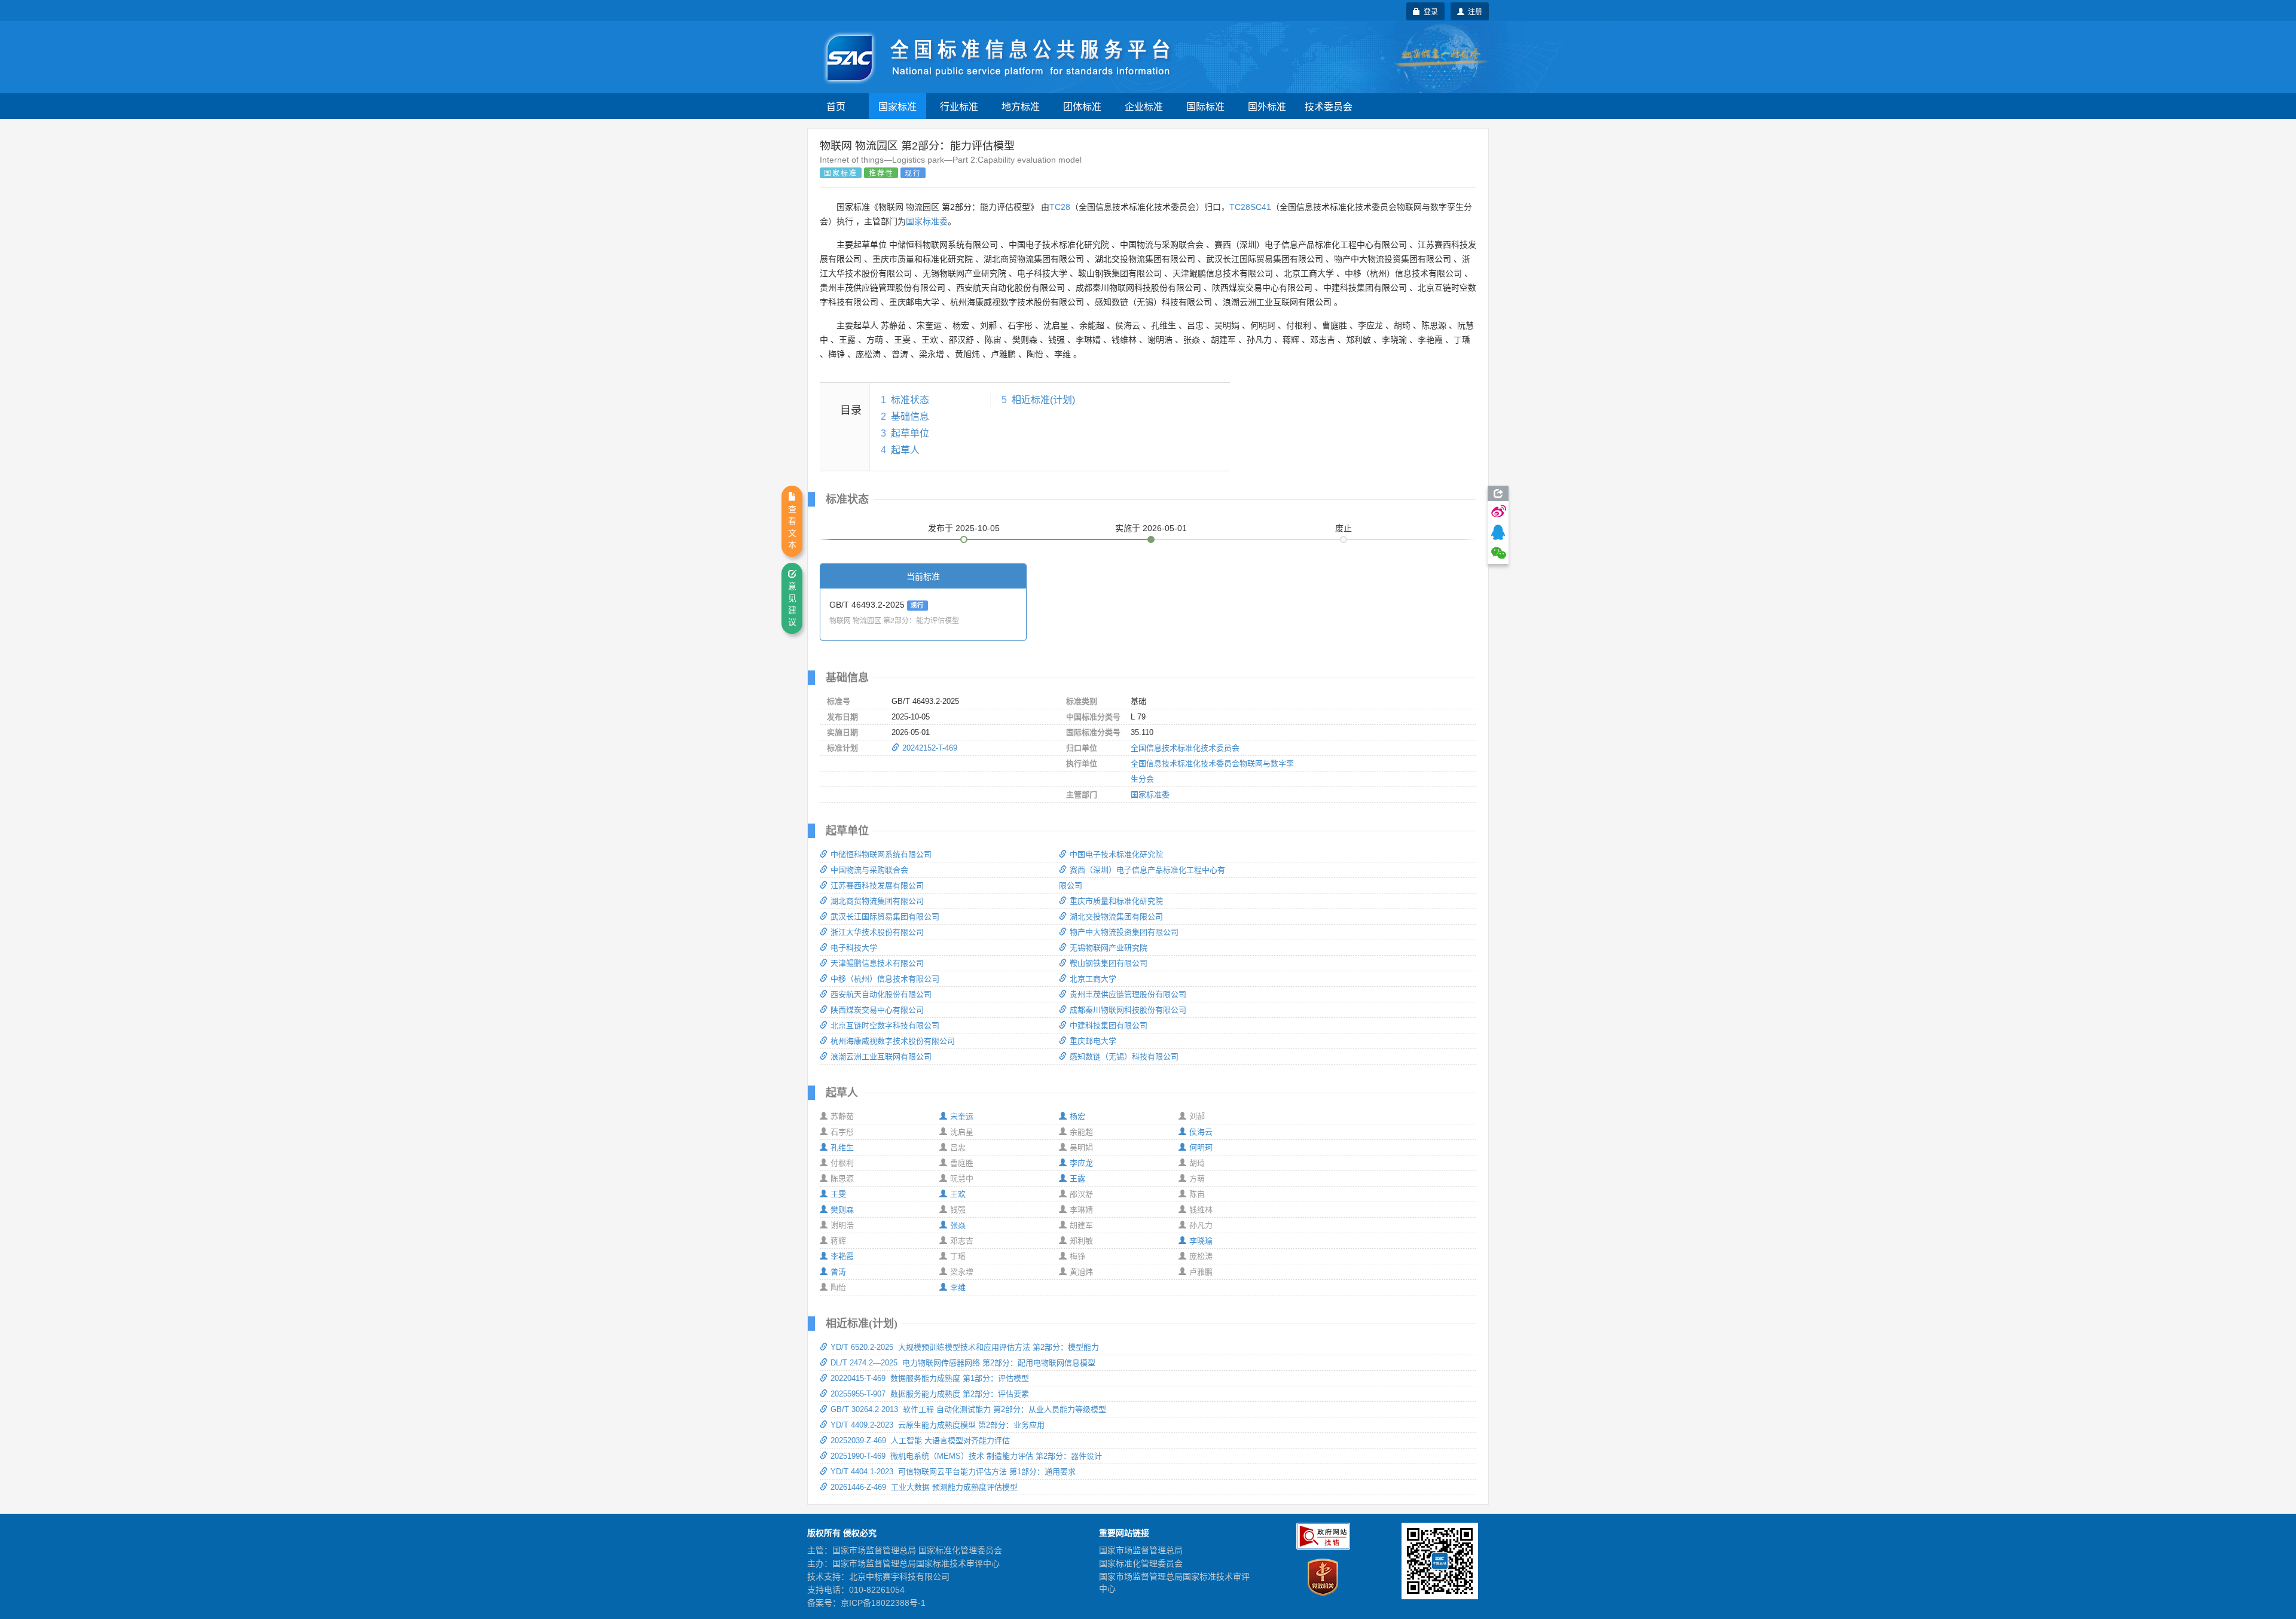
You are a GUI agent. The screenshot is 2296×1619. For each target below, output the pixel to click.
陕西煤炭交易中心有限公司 (877, 1010)
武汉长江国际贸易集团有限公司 (885, 917)
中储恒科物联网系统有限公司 (881, 854)
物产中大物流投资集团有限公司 (1124, 932)
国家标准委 (927, 221)
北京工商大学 (1093, 979)
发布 (964, 528)
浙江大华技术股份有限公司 (877, 932)
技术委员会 (1329, 106)
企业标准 (1144, 106)
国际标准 (1205, 106)
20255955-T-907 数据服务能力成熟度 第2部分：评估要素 (930, 1394)
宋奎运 (962, 1116)
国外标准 (1267, 106)
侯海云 (1201, 1132)
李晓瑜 (1201, 1241)
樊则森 (842, 1210)
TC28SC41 (1250, 207)
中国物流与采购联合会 (869, 870)
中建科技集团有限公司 (1109, 1025)
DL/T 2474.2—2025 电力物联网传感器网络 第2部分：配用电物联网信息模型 (963, 1363)
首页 (836, 106)
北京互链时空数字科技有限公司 (885, 1025)
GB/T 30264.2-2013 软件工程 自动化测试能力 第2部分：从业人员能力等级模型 (968, 1409)
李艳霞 (842, 1256)
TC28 (1060, 207)
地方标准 (1021, 106)
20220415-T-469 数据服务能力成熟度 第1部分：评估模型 (930, 1378)
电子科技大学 (854, 948)
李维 (958, 1287)
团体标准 (1082, 106)
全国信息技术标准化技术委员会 (1185, 748)
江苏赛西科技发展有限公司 (877, 885)
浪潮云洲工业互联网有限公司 (881, 1057)
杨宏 (1077, 1116)
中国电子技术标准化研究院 (1116, 854)
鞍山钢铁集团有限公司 (1109, 963)
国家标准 (897, 106)
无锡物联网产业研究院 (1109, 948)
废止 (1344, 528)
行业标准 (959, 106)
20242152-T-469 (930, 748)
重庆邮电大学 (1093, 1041)
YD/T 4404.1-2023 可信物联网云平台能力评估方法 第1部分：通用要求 (953, 1472)
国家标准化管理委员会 (1141, 1563)
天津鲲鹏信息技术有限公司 (877, 963)
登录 (1429, 11)
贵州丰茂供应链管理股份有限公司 (1128, 994)
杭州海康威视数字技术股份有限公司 (893, 1041)
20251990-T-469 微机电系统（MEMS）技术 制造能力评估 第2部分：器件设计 (966, 1456)
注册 (1473, 11)
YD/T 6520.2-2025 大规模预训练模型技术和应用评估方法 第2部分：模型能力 (965, 1347)
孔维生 (842, 1147)
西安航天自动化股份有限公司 (881, 994)
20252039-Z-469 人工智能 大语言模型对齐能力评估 (920, 1440)
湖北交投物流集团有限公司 (1116, 917)
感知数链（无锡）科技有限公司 (1124, 1057)
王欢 (958, 1194)
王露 (1077, 1179)
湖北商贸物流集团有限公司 (877, 901)
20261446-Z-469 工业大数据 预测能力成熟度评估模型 (924, 1487)
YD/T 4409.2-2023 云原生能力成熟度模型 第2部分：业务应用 (938, 1425)
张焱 (958, 1225)
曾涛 (838, 1272)
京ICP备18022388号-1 (883, 1603)
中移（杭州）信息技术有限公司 (885, 979)
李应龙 (1081, 1163)
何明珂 (1201, 1147)
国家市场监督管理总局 (1141, 1550)
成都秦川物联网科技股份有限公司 (1128, 1010)
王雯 (838, 1194)
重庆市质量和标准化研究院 (1116, 901)
